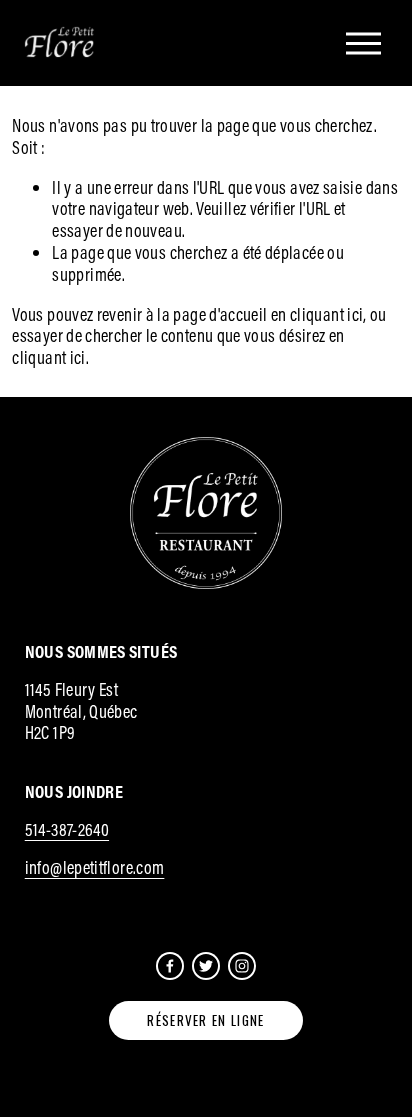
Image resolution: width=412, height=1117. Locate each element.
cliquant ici (326, 314)
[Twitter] (206, 966)
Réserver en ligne (206, 1020)
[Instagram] (242, 966)
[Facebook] (170, 966)
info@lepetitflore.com (95, 868)
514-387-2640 (67, 830)
